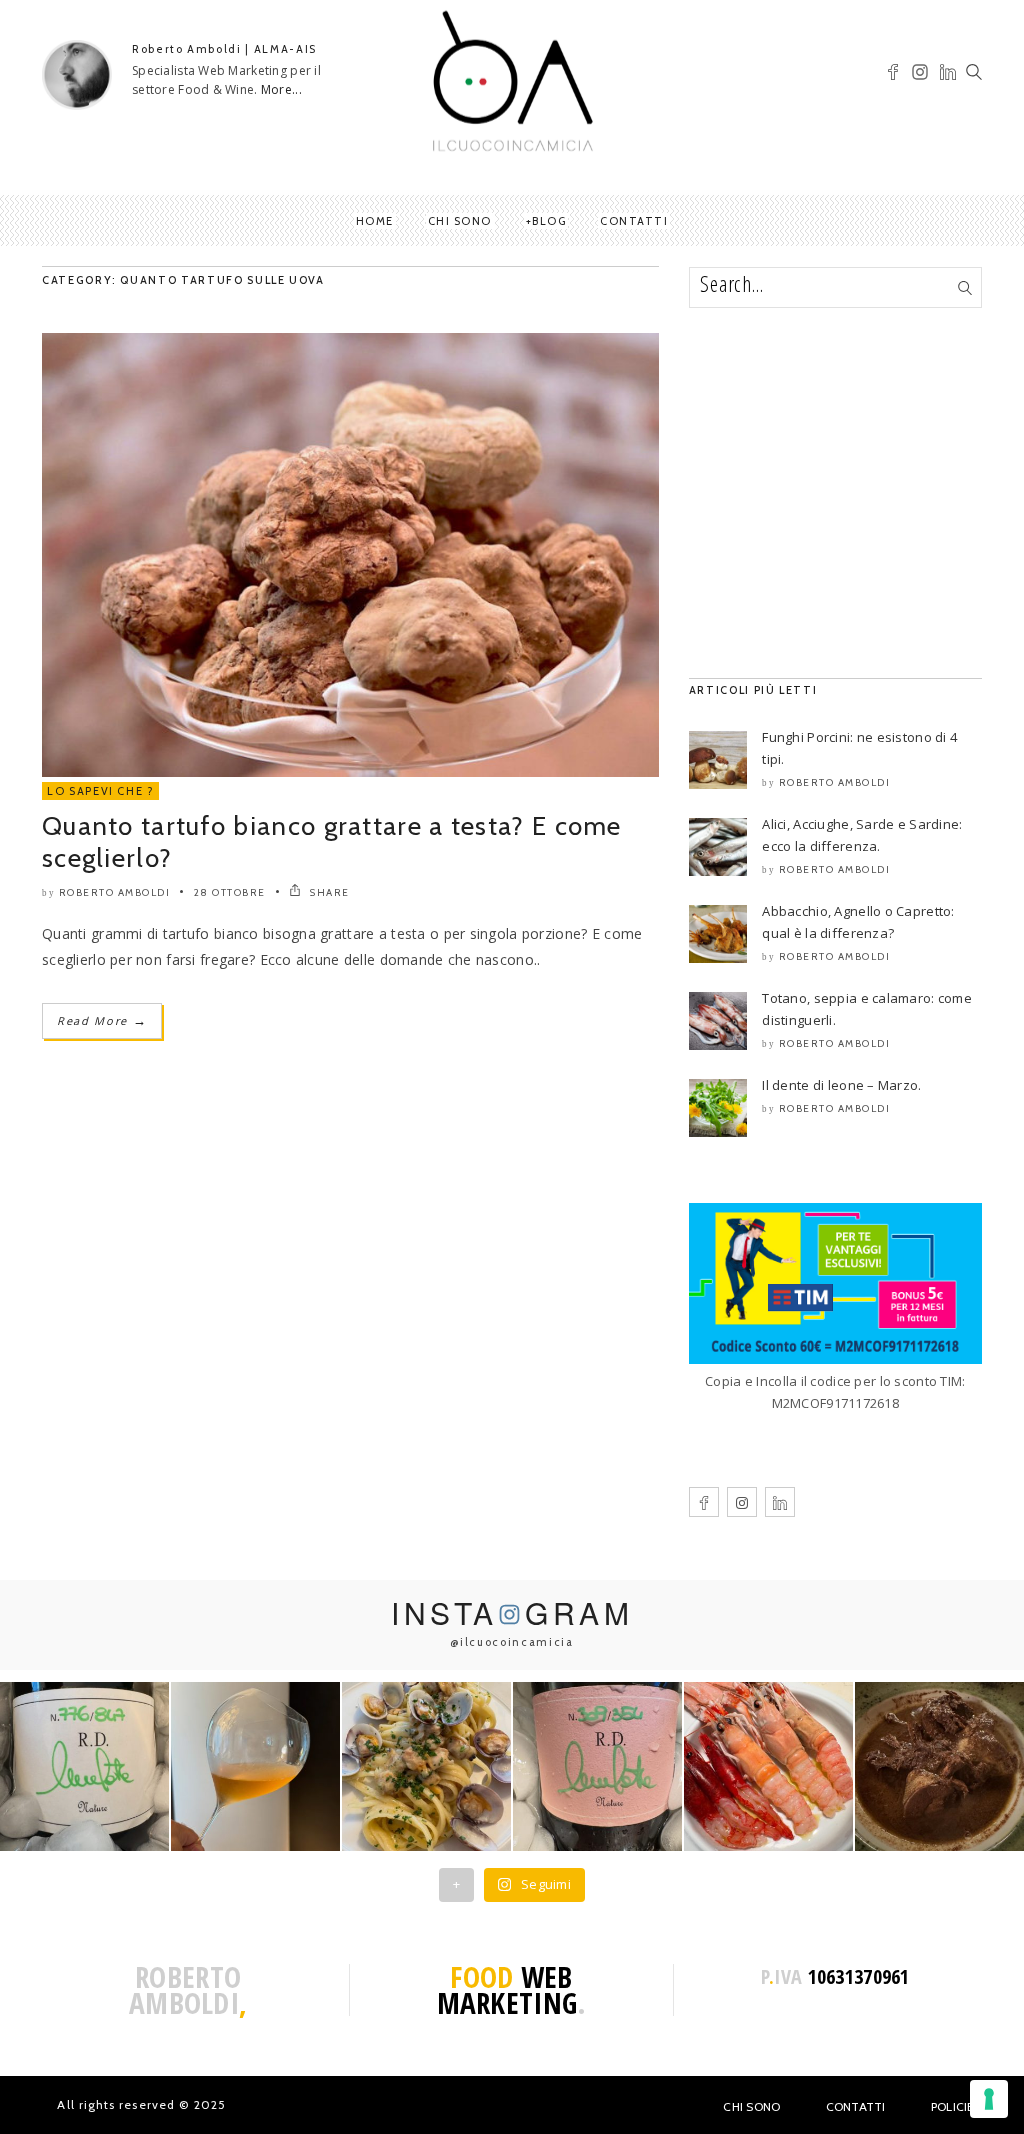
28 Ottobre (230, 892)
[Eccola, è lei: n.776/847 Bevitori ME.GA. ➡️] (84, 1766)
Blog (549, 221)
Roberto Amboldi (115, 892)
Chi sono (460, 221)
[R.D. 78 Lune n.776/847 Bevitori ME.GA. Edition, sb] (255, 1766)
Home (375, 221)
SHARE (328, 892)
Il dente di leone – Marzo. (841, 1085)
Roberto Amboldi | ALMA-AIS (224, 49)
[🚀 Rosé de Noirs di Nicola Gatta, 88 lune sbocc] (597, 1766)
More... (281, 89)
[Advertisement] (835, 493)
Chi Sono (751, 2106)
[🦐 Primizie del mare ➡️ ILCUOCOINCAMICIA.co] (768, 1766)
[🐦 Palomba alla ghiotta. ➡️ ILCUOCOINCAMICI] (939, 1766)
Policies (956, 2106)
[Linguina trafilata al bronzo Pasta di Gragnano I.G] (426, 1766)
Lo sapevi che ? (100, 791)
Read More (102, 1020)
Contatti (634, 221)
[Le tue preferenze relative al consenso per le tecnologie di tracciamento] (989, 2099)
